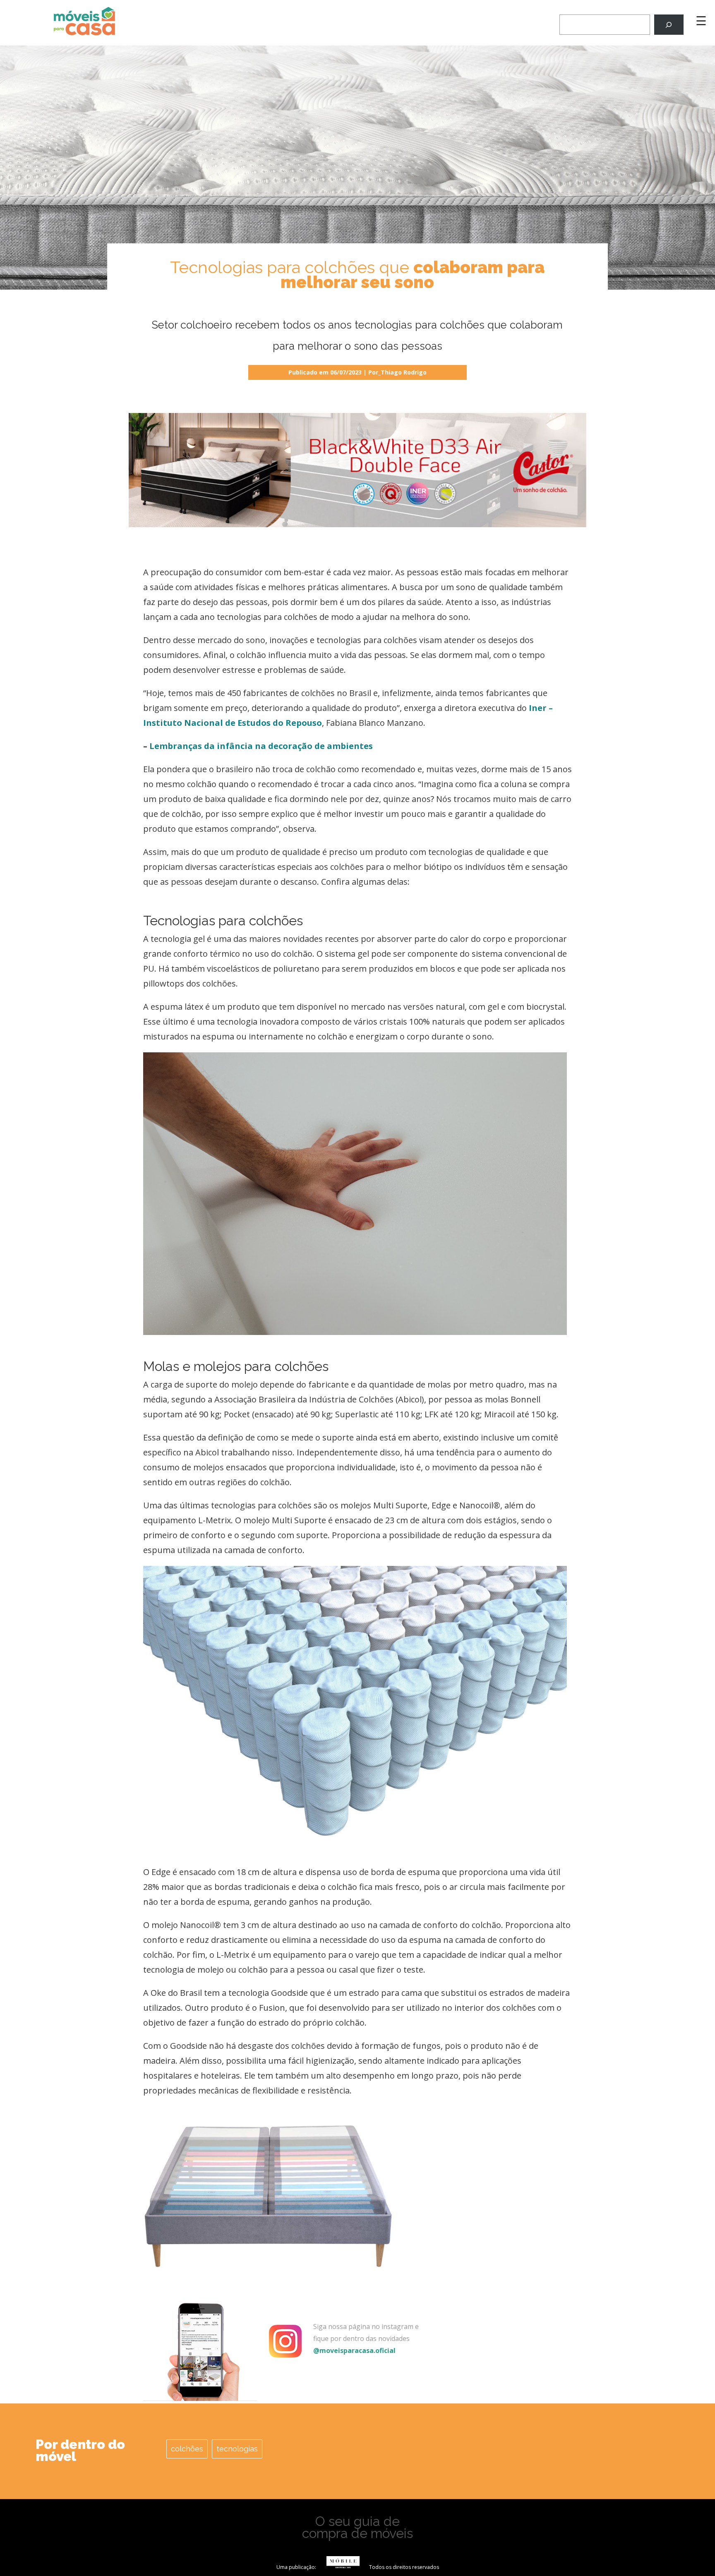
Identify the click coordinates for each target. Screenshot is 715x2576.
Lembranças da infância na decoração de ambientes (261, 746)
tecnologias (237, 2449)
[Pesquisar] (669, 25)
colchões (187, 2449)
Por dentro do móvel (80, 2450)
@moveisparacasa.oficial (354, 2350)
